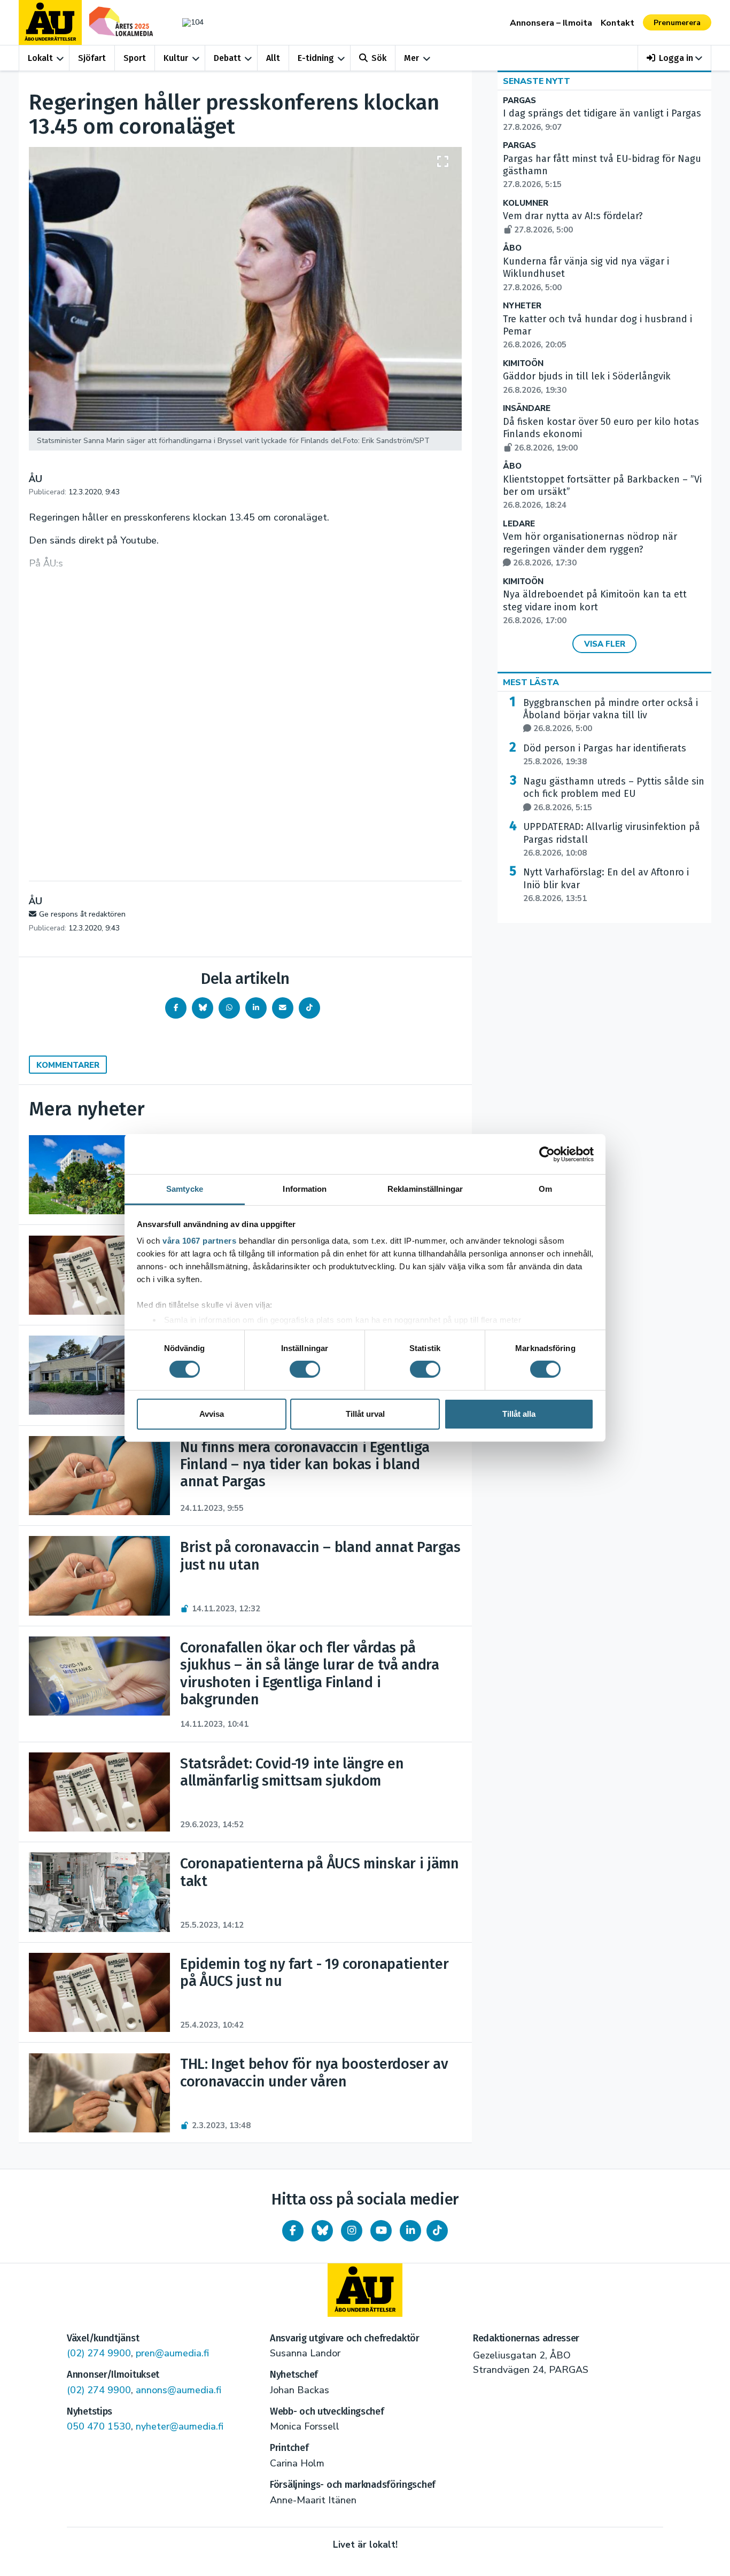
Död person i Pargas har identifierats (605, 755)
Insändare (527, 409)
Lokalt (40, 58)
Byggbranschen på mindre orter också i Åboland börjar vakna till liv (611, 716)
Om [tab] (545, 1189)
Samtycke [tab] (185, 1189)
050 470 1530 (99, 2426)
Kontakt (618, 23)
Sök (379, 58)
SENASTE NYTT (537, 81)
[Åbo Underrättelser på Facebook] (293, 2231)
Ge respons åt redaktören (82, 914)
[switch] (305, 1369)
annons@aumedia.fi (178, 2390)
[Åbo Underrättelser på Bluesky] (322, 2231)
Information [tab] (305, 1189)
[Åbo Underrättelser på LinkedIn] (410, 2231)
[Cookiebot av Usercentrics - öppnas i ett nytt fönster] (547, 1154)
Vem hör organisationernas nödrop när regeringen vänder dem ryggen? (590, 549)
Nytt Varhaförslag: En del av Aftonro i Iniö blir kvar (606, 885)
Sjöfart (92, 58)
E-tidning (316, 58)
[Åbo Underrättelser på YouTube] (381, 2231)
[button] (675, 58)
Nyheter (522, 306)
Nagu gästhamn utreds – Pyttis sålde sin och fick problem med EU (614, 794)
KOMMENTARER (68, 1065)
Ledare (519, 524)
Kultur (176, 58)
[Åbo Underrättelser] (365, 2290)
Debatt (227, 58)
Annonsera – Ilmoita (551, 23)
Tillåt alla (519, 1414)
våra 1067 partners (199, 1241)
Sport (135, 58)
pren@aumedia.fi (172, 2353)
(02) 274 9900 (99, 2353)
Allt (273, 58)
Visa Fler (605, 644)
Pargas (519, 101)
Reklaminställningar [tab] (425, 1189)
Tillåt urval (365, 1414)
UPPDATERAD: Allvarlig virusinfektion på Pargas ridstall (612, 840)
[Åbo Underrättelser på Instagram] (352, 2231)
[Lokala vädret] (188, 22)
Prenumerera (677, 23)
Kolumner (526, 203)
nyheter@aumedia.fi (180, 2426)
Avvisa (212, 1414)
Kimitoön (523, 364)
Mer (411, 58)
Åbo (512, 248)
